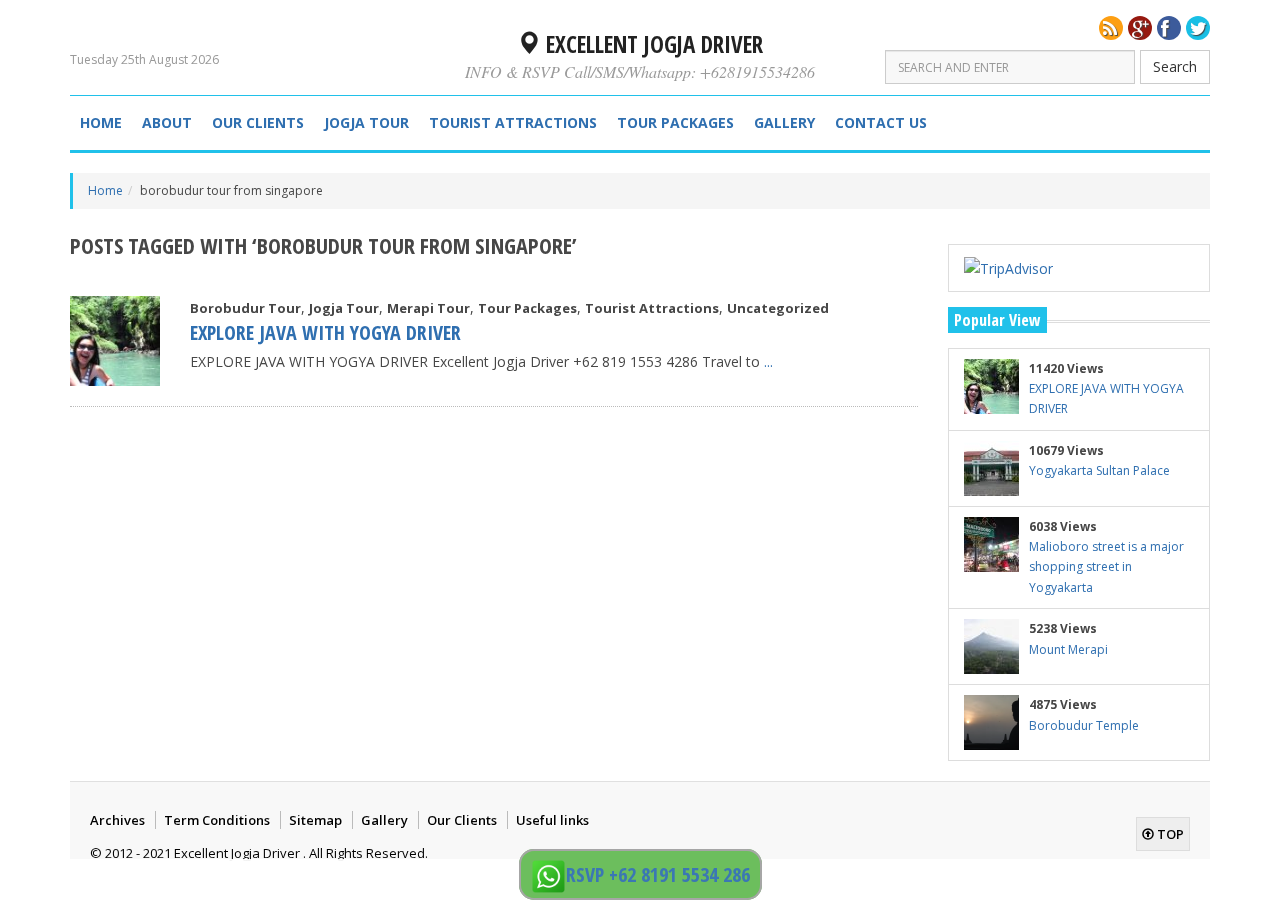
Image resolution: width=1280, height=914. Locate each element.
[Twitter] (1198, 28)
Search (1175, 66)
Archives (117, 820)
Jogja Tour (366, 122)
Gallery (784, 122)
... (768, 361)
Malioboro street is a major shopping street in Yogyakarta (1106, 567)
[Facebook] (1169, 28)
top (1169, 834)
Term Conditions (217, 820)
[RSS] (1111, 28)
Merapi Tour (428, 308)
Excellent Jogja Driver (651, 44)
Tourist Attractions (513, 122)
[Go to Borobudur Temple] (991, 722)
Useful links (552, 820)
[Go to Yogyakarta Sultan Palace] (991, 468)
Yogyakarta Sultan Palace (1099, 470)
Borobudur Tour (245, 308)
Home (101, 122)
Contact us (881, 122)
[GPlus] (1140, 28)
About (167, 122)
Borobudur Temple (1084, 725)
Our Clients (258, 122)
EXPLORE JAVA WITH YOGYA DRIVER (325, 332)
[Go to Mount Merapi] (991, 646)
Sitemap (315, 820)
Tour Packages (675, 122)
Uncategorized (778, 308)
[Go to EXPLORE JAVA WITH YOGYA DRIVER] (115, 341)
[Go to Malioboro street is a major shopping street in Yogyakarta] (991, 544)
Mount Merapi (1068, 649)
